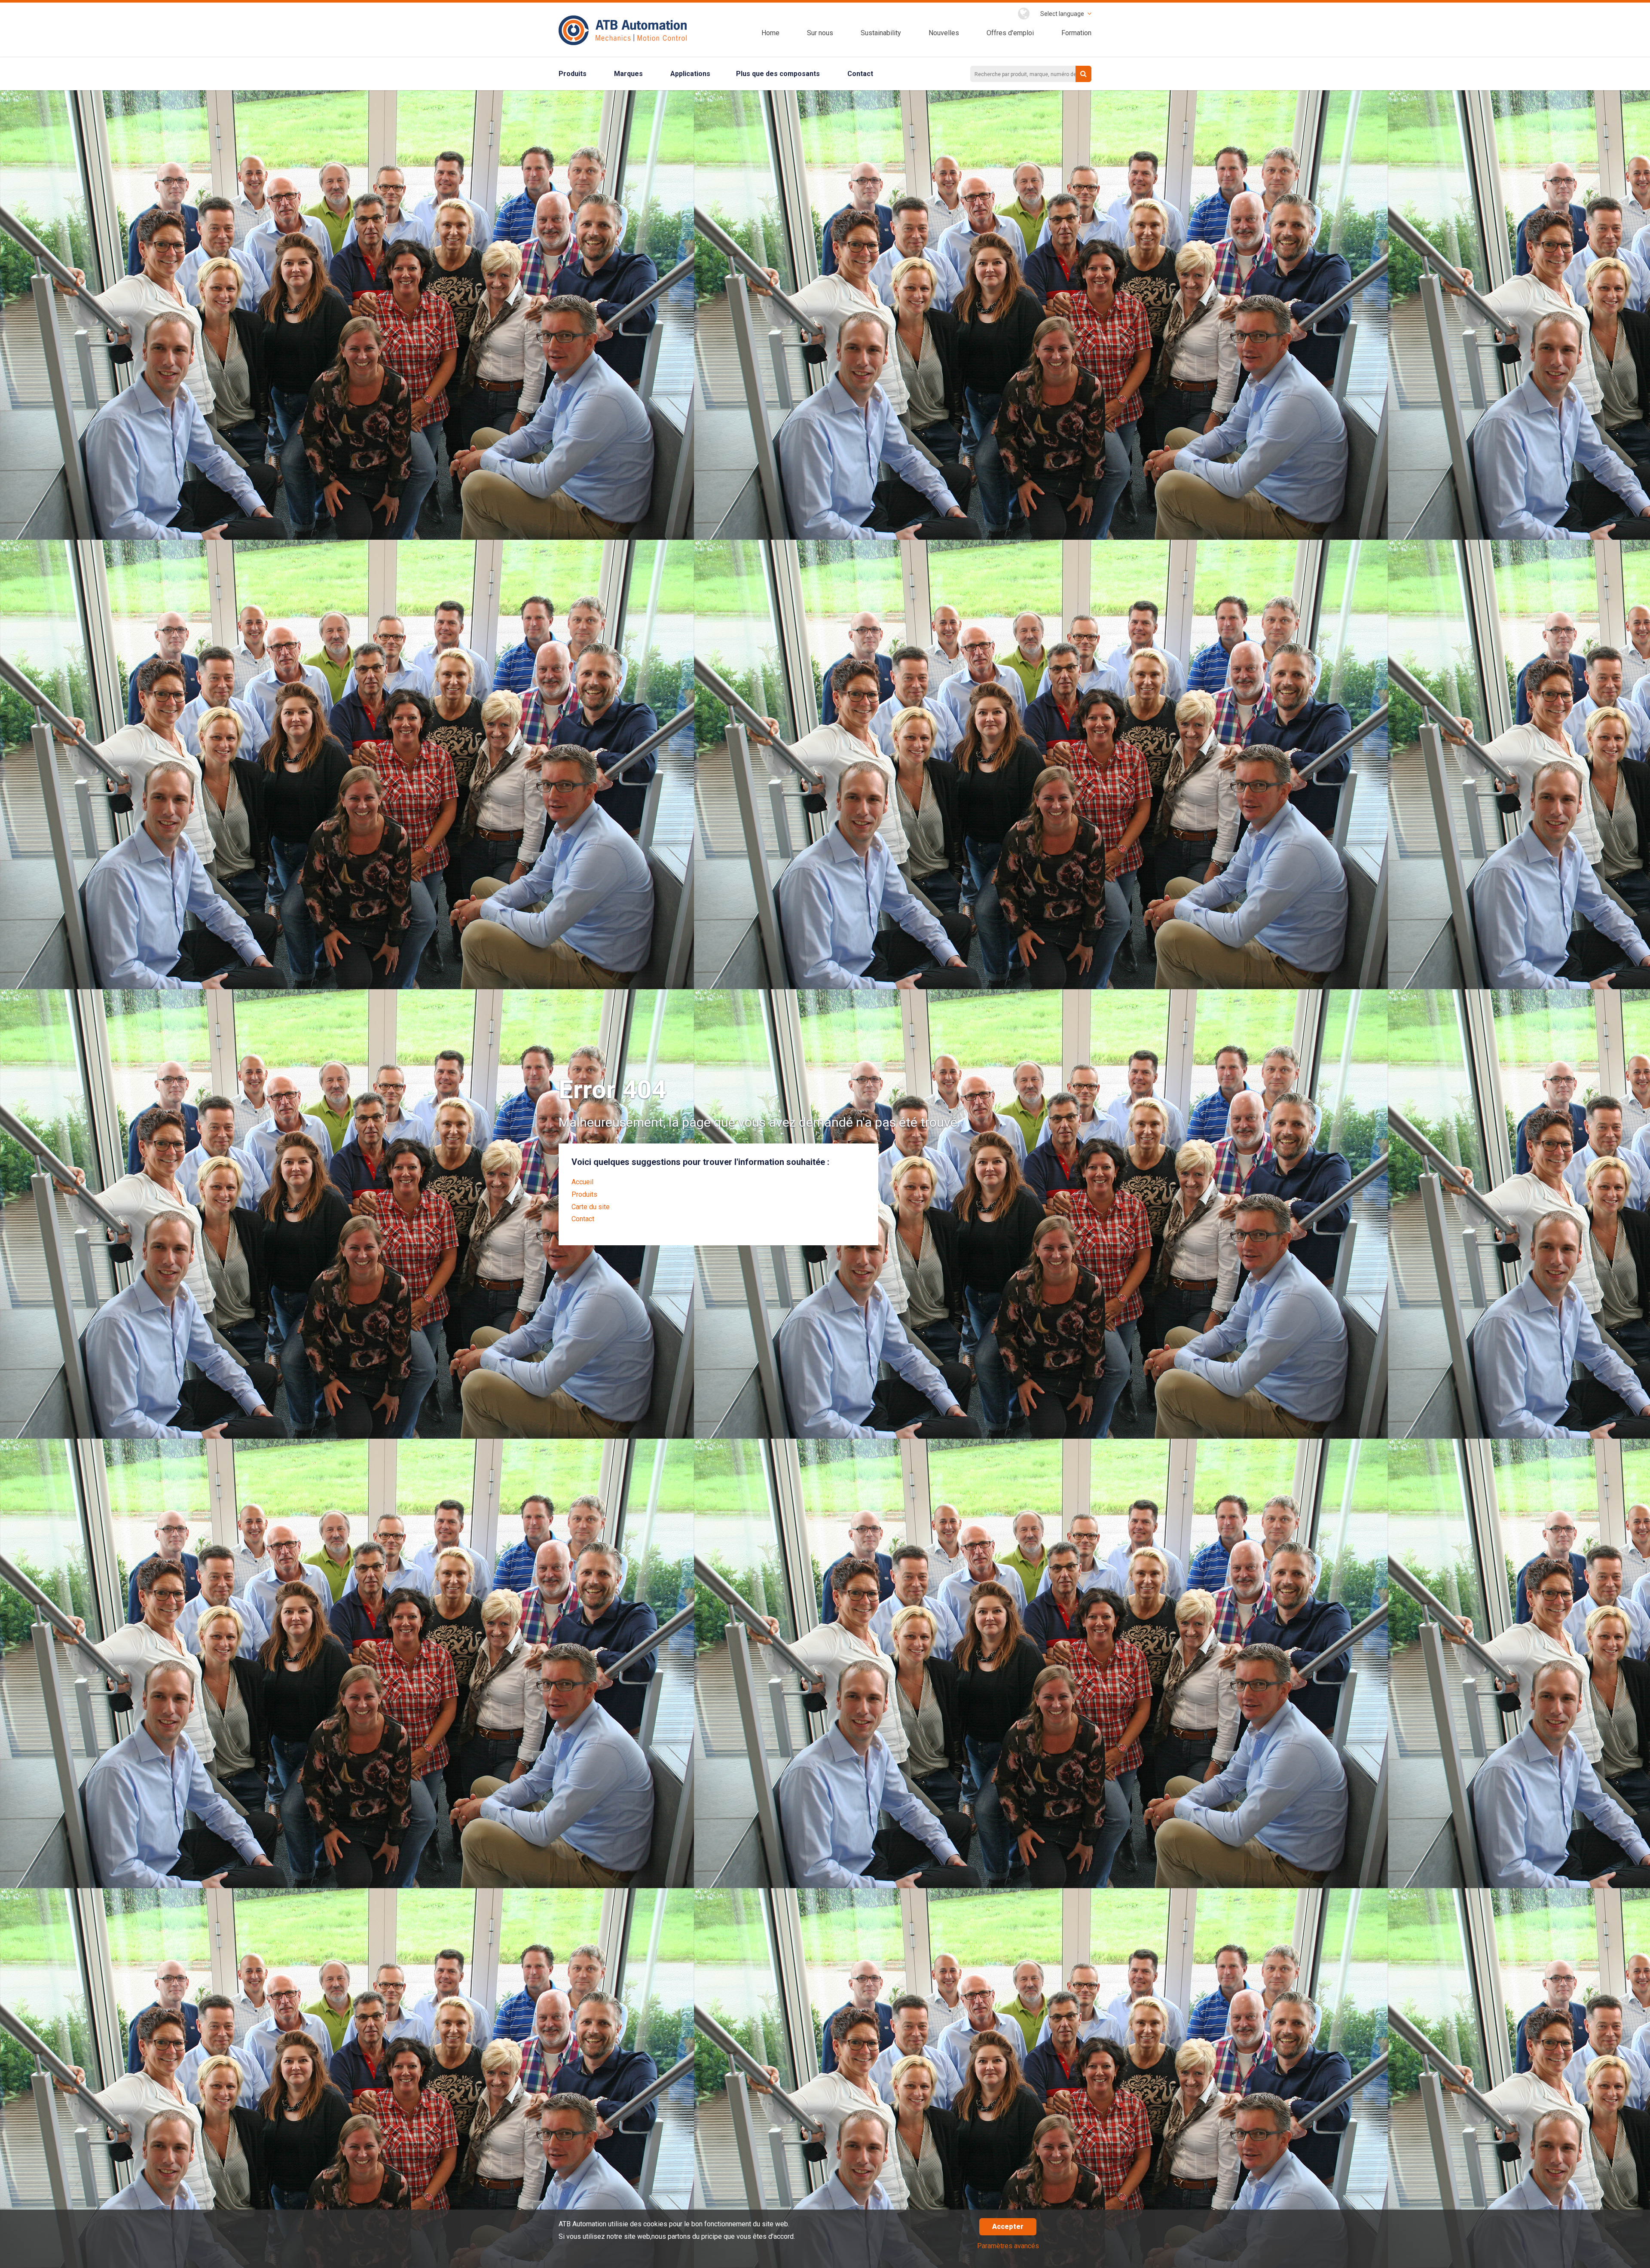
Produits (573, 74)
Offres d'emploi (1010, 33)
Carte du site (591, 1207)
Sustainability (881, 33)
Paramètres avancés (1008, 2246)
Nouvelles (944, 33)
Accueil (582, 1182)
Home (770, 33)
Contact (860, 74)
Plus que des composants (778, 74)
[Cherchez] (1083, 74)
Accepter (1008, 2227)
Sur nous (820, 33)
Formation (1076, 33)
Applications (690, 74)
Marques (628, 74)
